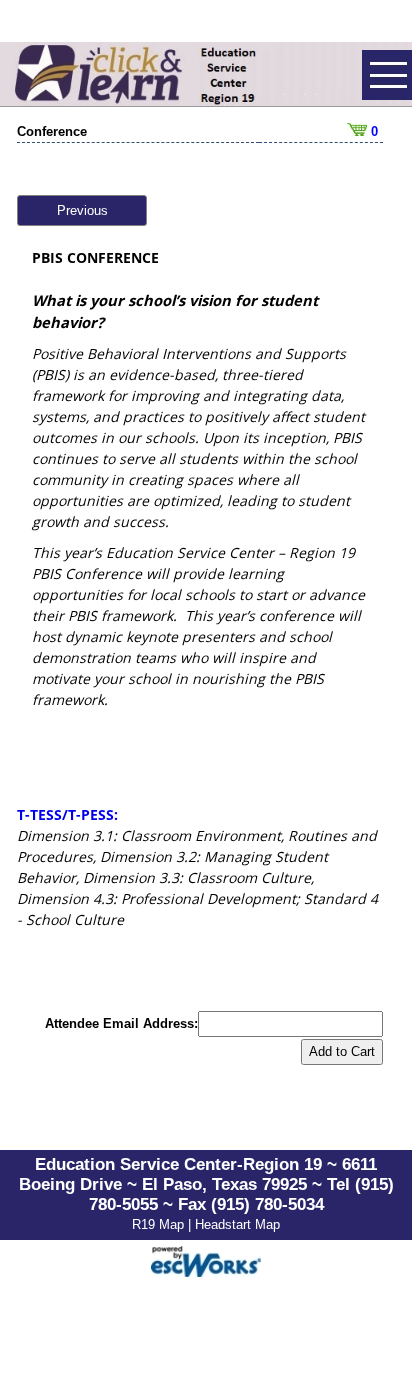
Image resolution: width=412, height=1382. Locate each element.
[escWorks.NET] (206, 1259)
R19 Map (160, 1224)
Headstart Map (237, 1224)
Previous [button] (82, 210)
